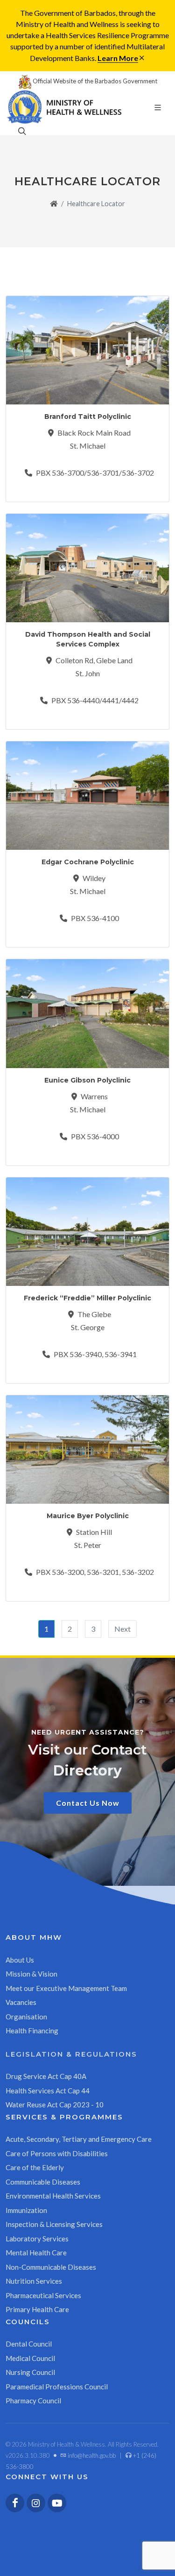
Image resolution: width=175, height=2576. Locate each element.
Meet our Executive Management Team (66, 1988)
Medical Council (30, 2358)
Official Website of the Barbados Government (94, 81)
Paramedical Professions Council (57, 2387)
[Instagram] (36, 2503)
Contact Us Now (88, 1803)
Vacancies (21, 2002)
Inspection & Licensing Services (54, 2224)
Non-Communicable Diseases (51, 2267)
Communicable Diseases (43, 2182)
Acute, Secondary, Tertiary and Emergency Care (79, 2139)
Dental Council (29, 2344)
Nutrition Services (34, 2281)
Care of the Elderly (35, 2167)
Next (122, 1629)
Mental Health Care (36, 2253)
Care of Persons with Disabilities (57, 2153)
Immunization (26, 2210)
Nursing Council (30, 2372)
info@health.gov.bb (91, 2455)
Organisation (26, 2017)
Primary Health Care (37, 2309)
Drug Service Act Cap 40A (46, 2076)
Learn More (118, 58)
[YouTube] (57, 2503)
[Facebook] (15, 2503)
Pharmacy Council (33, 2401)
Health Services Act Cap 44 (48, 2091)
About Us (20, 1960)
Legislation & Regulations (71, 2054)
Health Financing (32, 2031)
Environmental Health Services (53, 2196)
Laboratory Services (37, 2239)
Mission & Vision (31, 1974)
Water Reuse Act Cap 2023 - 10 (55, 2105)
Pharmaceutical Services (43, 2295)
